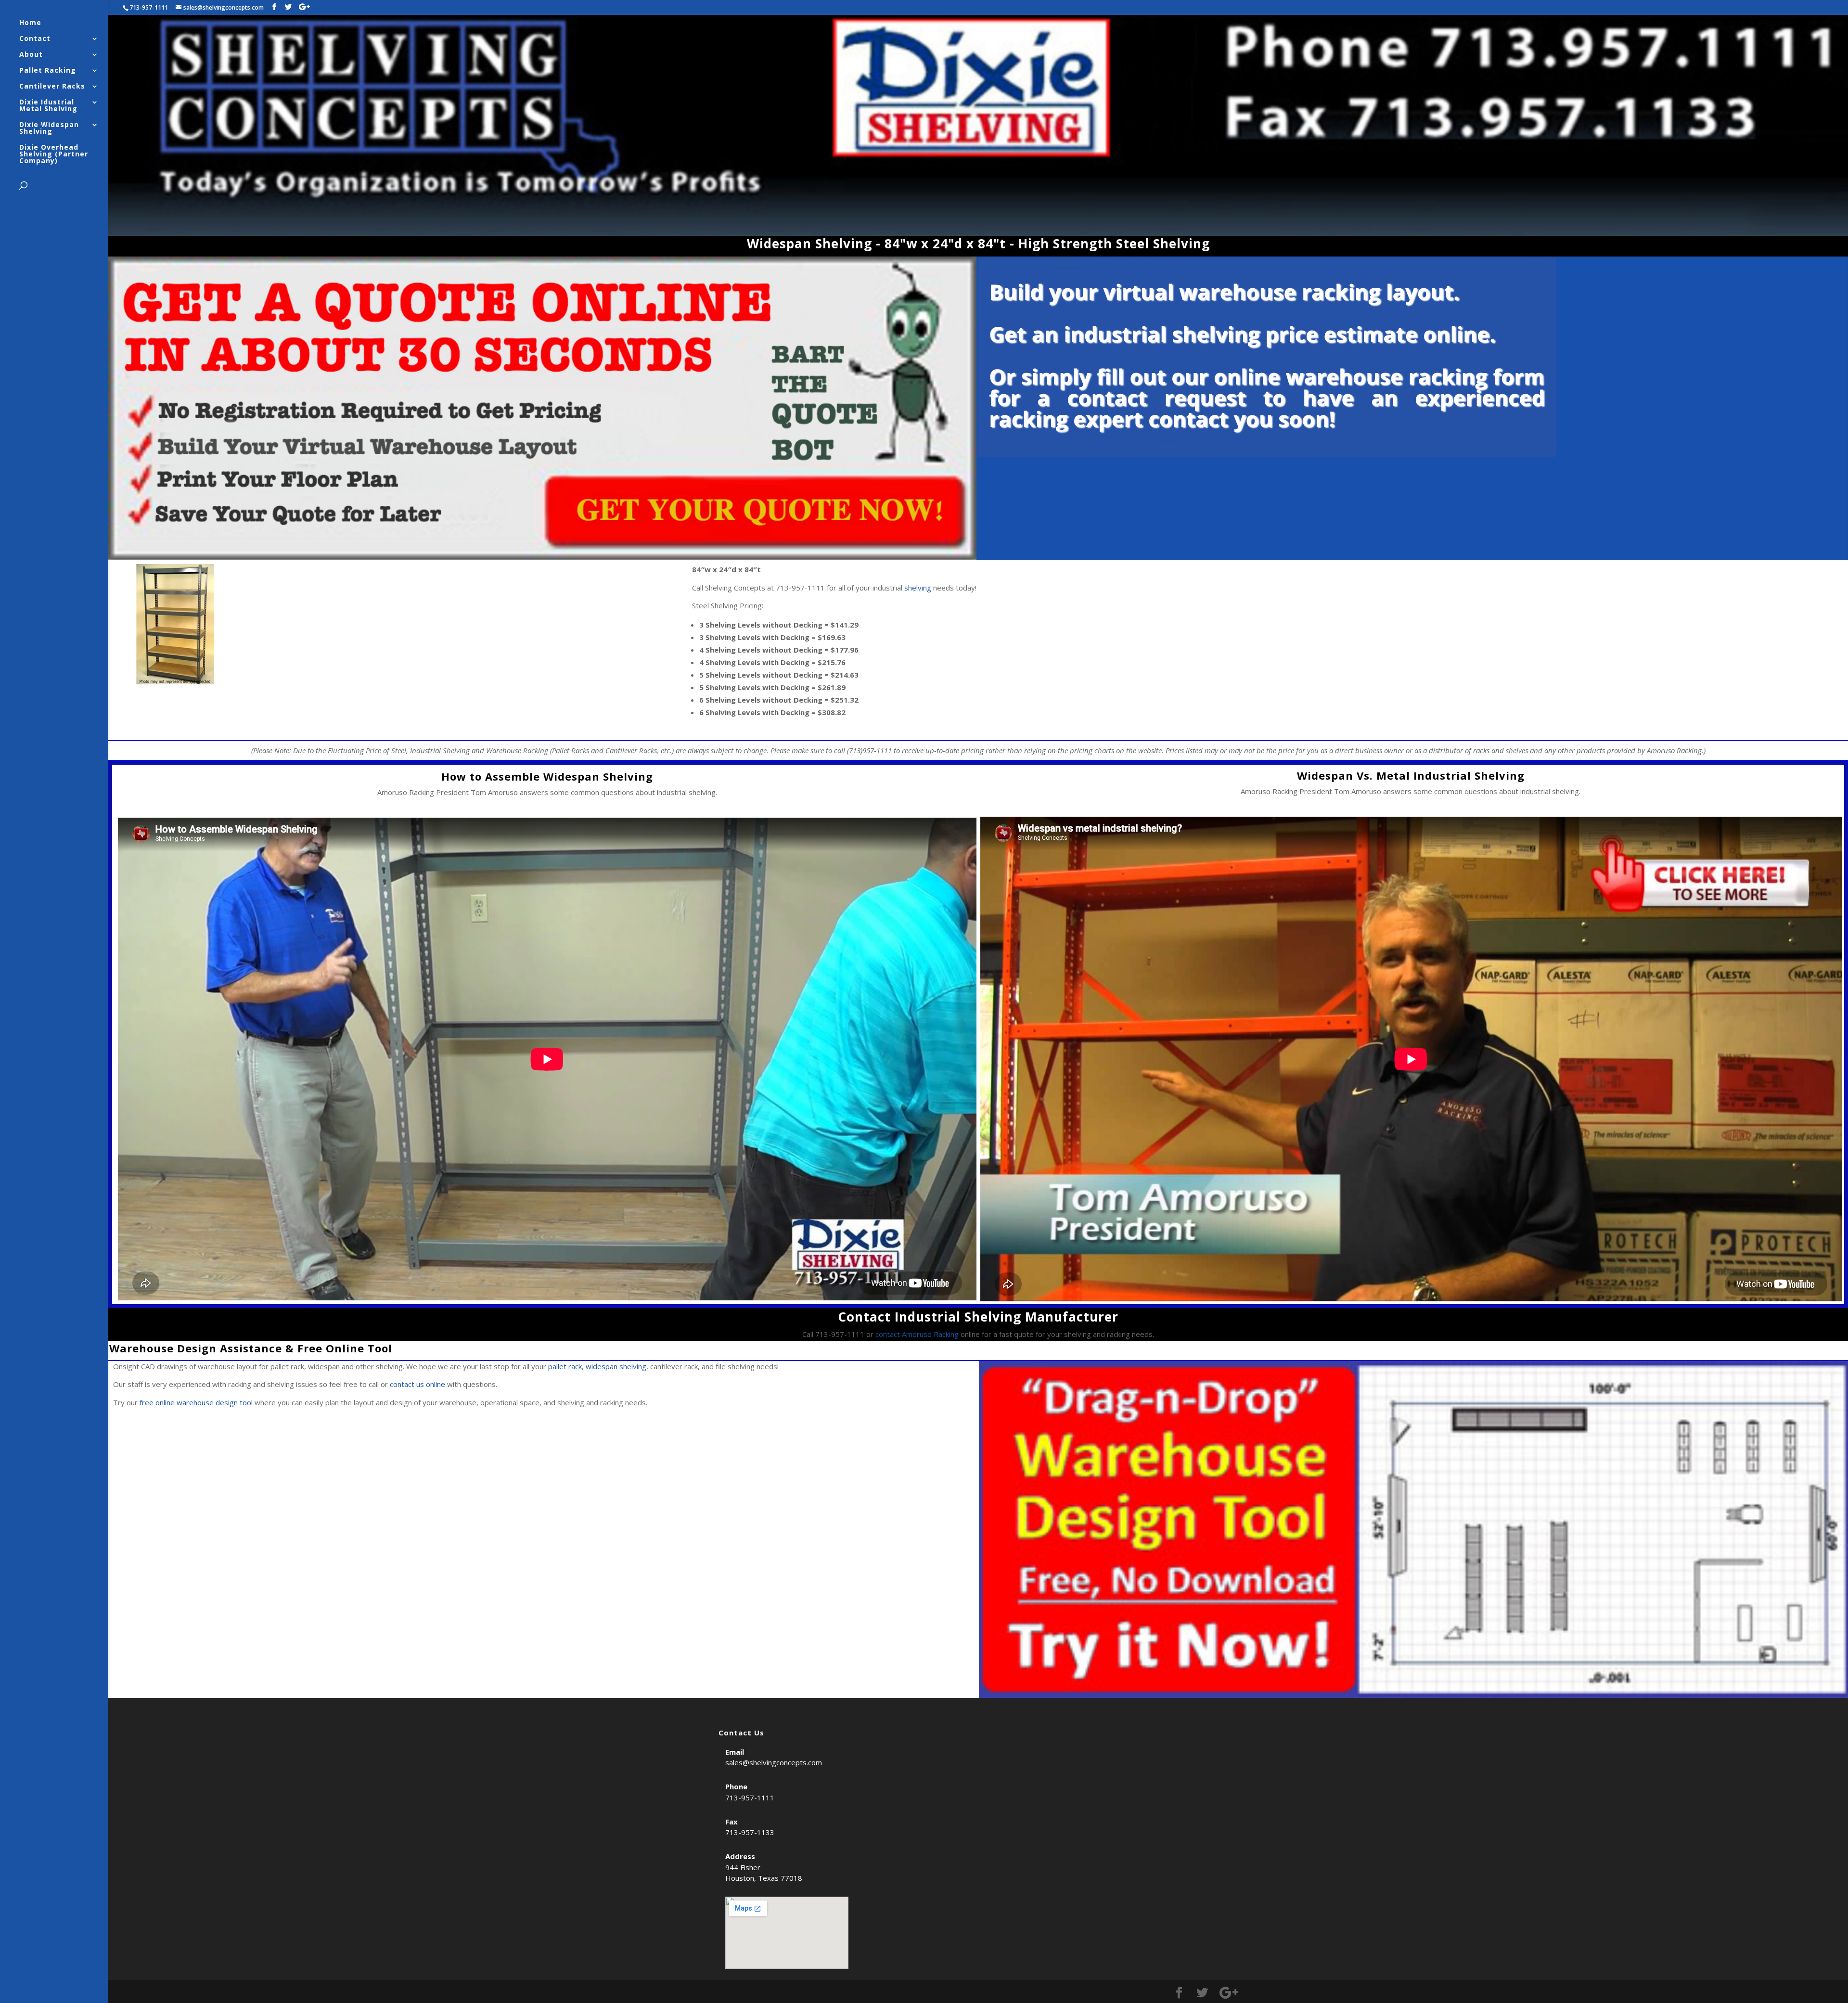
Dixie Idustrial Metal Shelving (48, 106)
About (31, 55)
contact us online (417, 1384)
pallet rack (565, 1366)
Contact (35, 39)
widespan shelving (616, 1366)
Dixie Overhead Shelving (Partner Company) (54, 154)
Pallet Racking (48, 71)
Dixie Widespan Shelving (49, 128)
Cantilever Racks (52, 87)
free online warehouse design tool (196, 1402)
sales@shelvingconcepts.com (774, 1762)
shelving (918, 588)
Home (30, 23)
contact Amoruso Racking (917, 1334)
